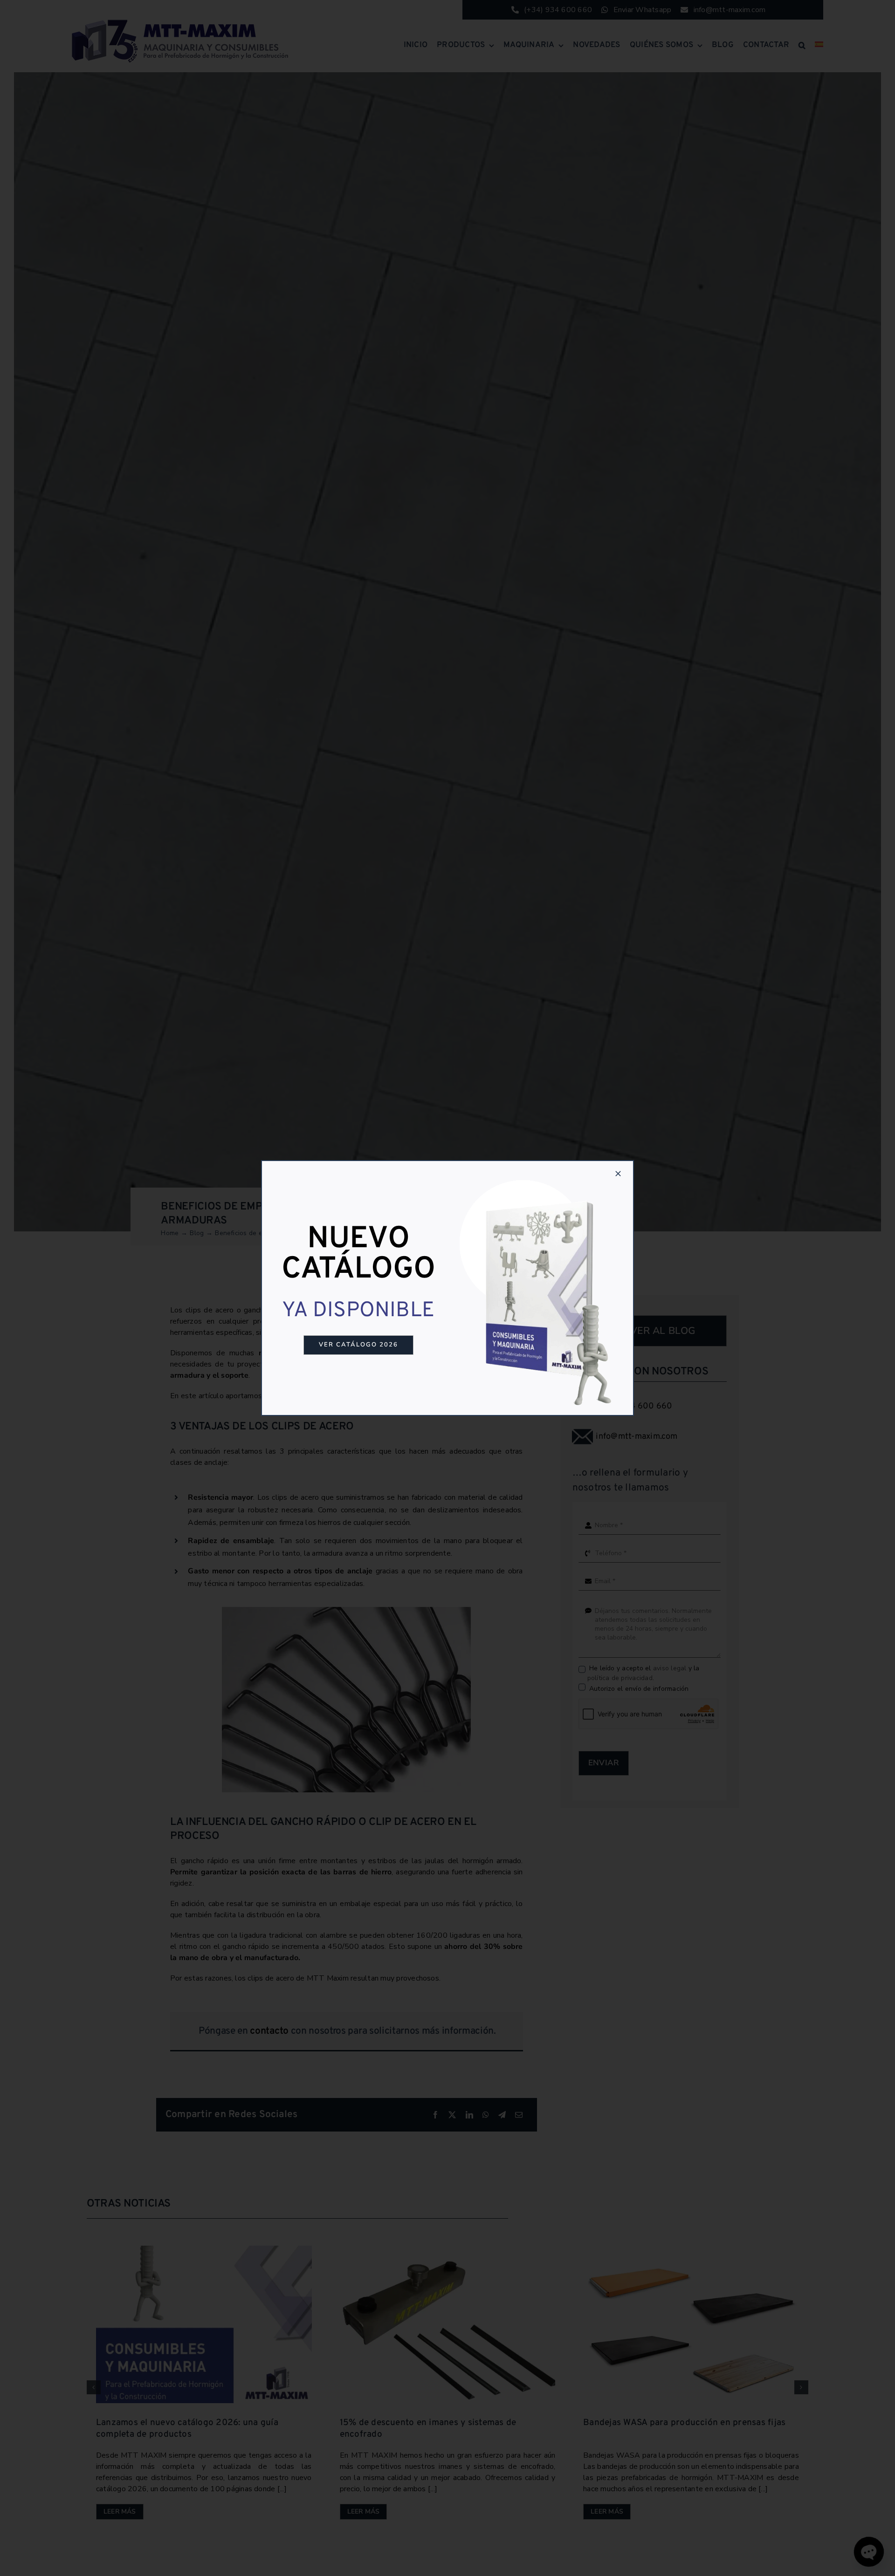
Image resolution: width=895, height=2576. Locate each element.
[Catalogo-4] (540, 1176)
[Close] (618, 1174)
